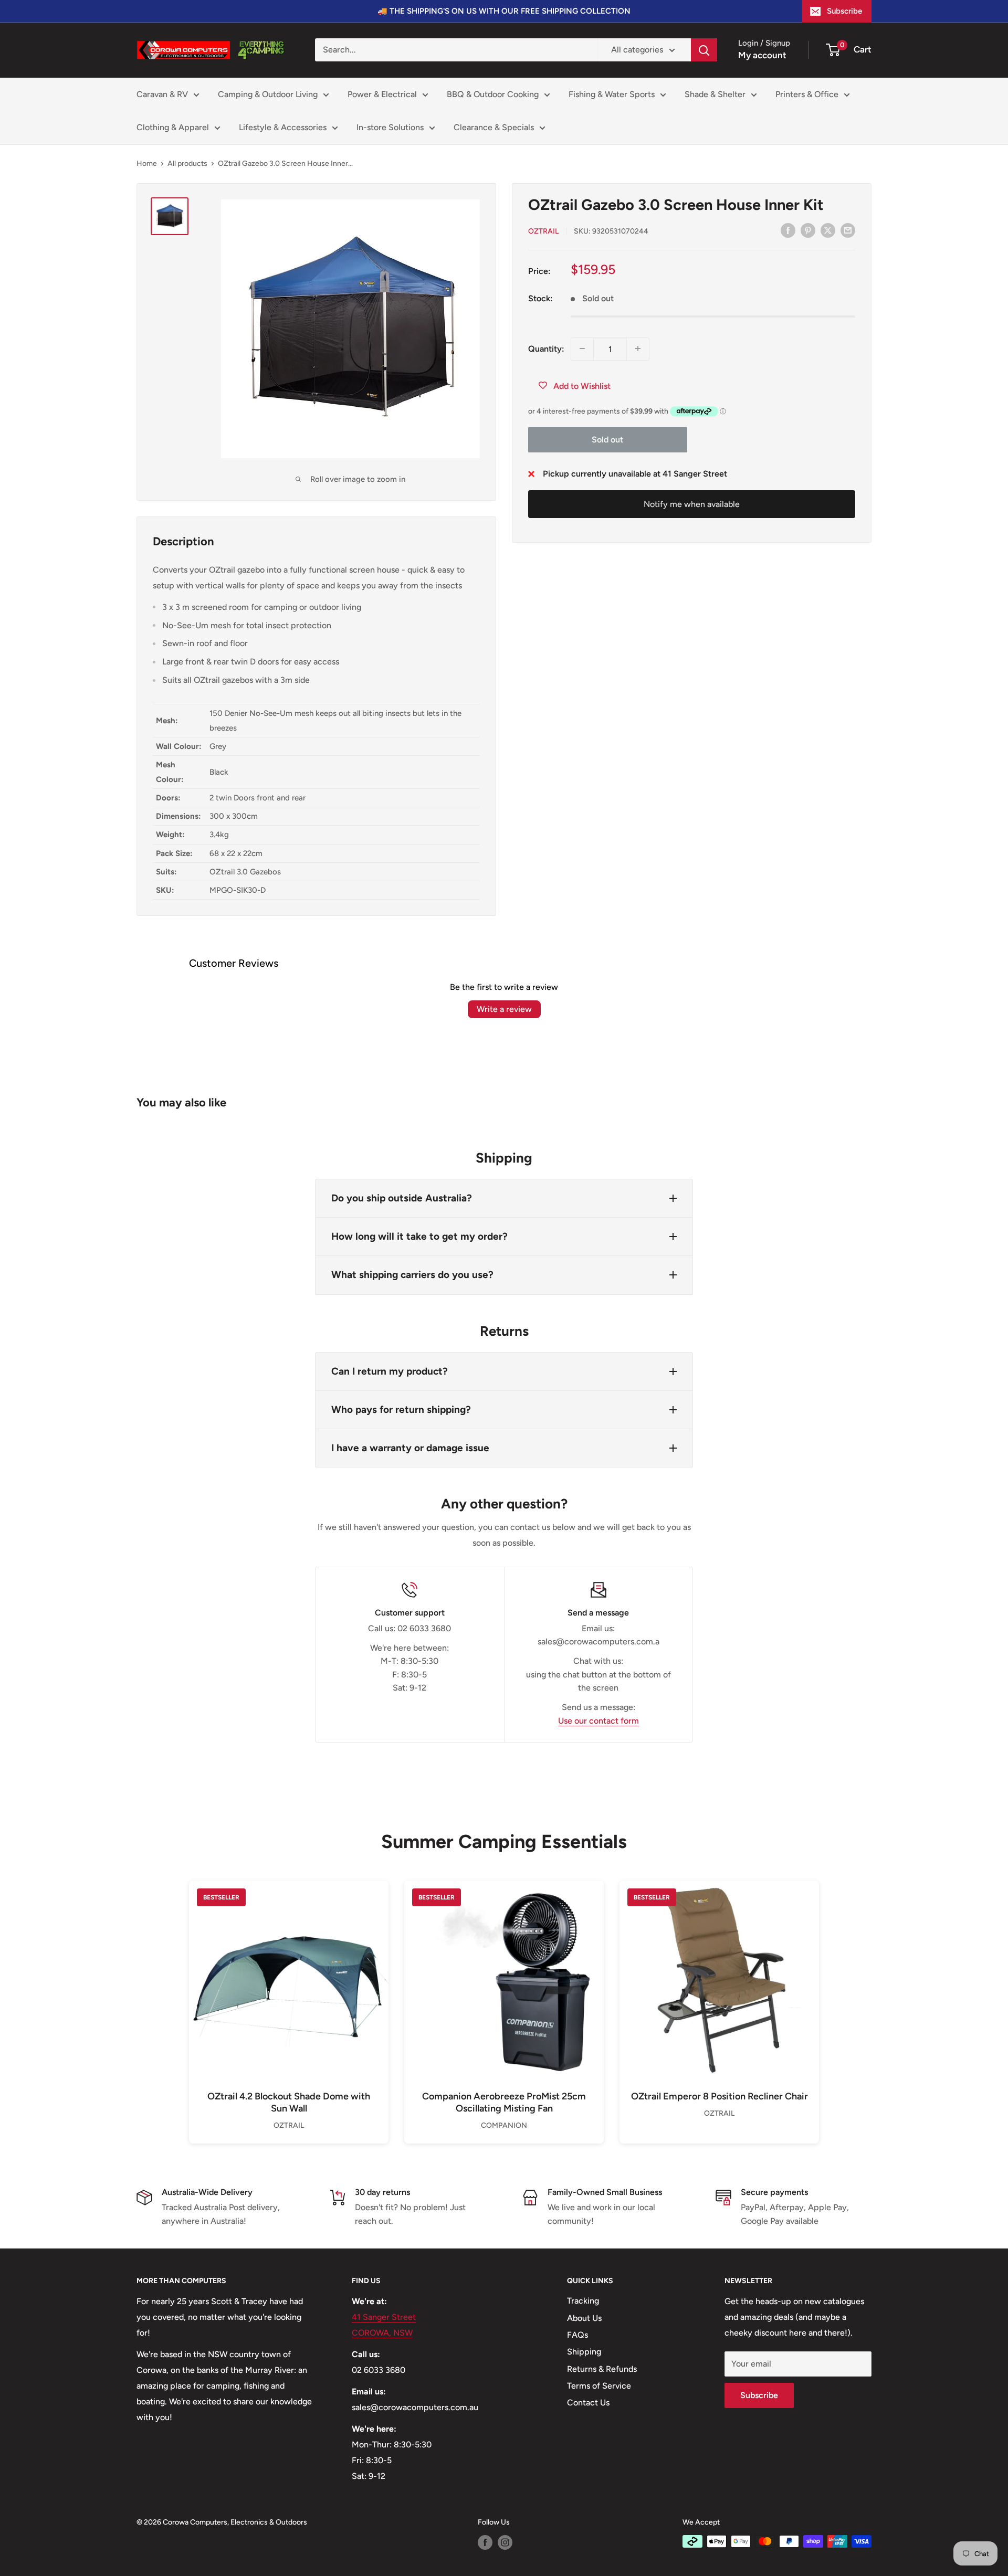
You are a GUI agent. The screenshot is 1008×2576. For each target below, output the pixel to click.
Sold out (607, 440)
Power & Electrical (382, 94)
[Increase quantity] (638, 349)
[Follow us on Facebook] (485, 2542)
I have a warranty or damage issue (410, 1448)
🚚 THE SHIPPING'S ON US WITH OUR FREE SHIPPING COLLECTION (504, 11)
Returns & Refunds (602, 2369)
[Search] (704, 50)
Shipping (584, 2352)
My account (762, 55)
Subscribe (844, 11)
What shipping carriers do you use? (412, 1275)
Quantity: (546, 348)
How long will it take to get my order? (419, 1236)
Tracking (583, 2301)
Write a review (504, 1009)
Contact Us (588, 2403)
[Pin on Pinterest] (808, 230)
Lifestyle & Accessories (283, 127)
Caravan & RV (162, 94)
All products (187, 163)
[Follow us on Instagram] (505, 2542)
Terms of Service (599, 2386)
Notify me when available (692, 504)
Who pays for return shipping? (401, 1410)
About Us (584, 2318)
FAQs (577, 2335)
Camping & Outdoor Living (268, 94)
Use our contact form (598, 1721)
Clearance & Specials (494, 127)
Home (147, 163)
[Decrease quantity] (582, 349)
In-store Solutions (390, 127)
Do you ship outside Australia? (402, 1198)
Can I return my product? (390, 1371)
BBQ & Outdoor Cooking (493, 94)
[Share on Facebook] (788, 230)
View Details (289, 1997)
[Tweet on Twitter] (828, 230)
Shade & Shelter (715, 94)
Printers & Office (807, 94)
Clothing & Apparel (173, 127)
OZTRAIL (543, 231)
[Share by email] (848, 230)
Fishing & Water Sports (612, 94)
